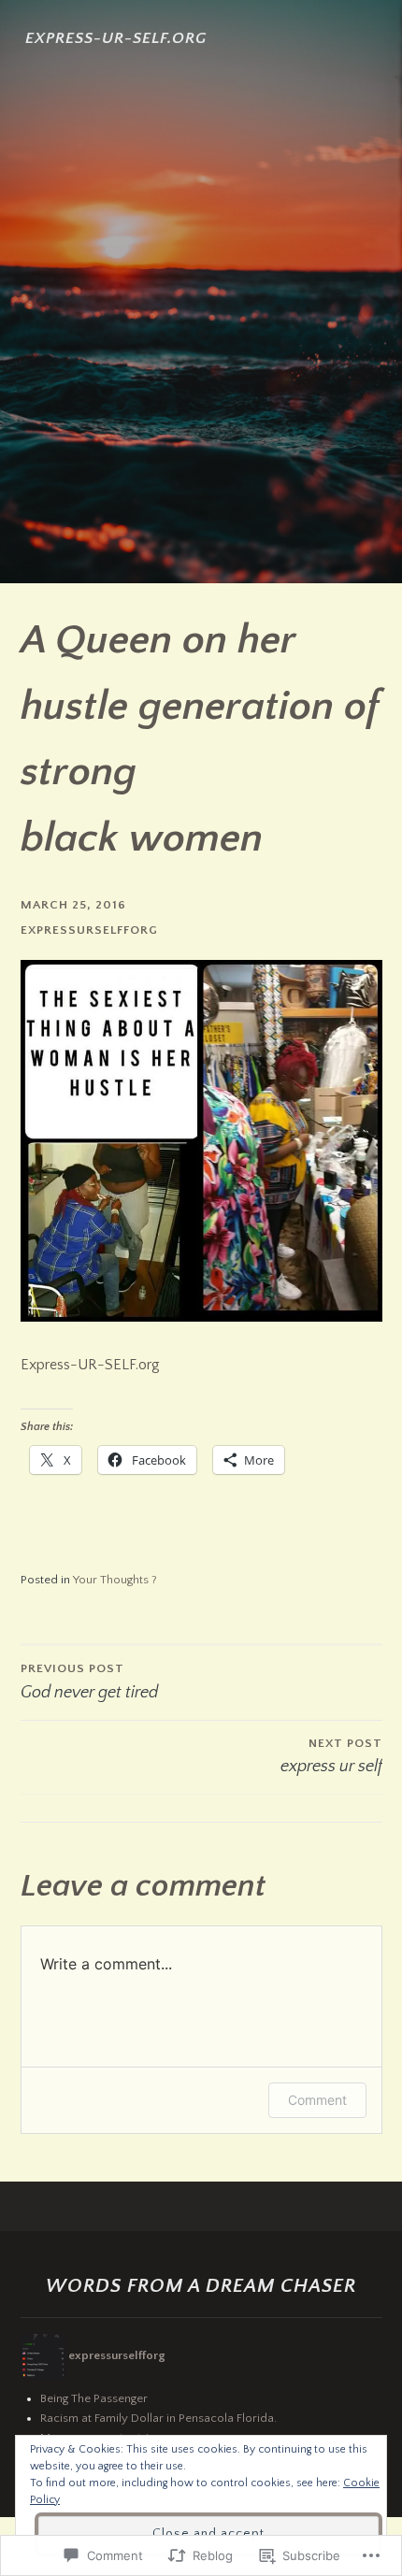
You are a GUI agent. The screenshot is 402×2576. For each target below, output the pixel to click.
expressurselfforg (89, 930)
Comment (317, 2100)
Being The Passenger (94, 2398)
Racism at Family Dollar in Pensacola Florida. (158, 2418)
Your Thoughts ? (115, 1580)
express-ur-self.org (116, 38)
